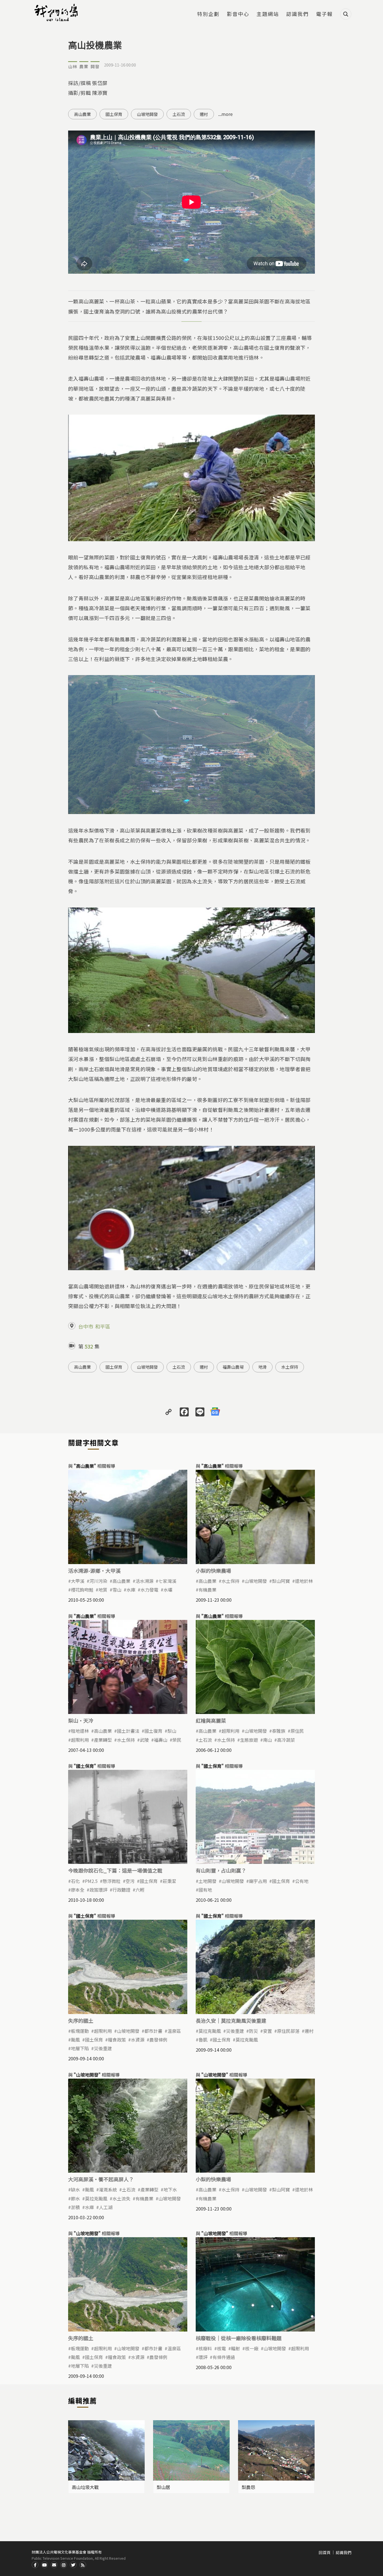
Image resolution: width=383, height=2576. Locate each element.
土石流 (179, 114)
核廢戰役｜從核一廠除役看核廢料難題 (239, 2338)
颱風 (75, 2040)
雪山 (117, 1590)
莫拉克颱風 (210, 2031)
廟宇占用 (258, 1881)
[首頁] (57, 13)
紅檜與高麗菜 (211, 1720)
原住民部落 (288, 2031)
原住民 (297, 1731)
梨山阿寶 (281, 1581)
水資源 (138, 2040)
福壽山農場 (233, 1367)
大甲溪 (78, 1581)
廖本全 (78, 1890)
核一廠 (252, 2348)
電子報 (324, 14)
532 (89, 1346)
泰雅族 (279, 1731)
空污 (130, 1881)
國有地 (205, 1890)
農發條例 (158, 2040)
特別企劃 (208, 14)
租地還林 (80, 1731)
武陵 (144, 1740)
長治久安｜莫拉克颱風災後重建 (231, 2020)
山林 (73, 66)
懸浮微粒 (112, 1881)
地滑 (262, 1367)
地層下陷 (80, 2048)
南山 (267, 1740)
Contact (54, 2565)
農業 (84, 66)
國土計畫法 (128, 1731)
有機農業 (207, 1590)
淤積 (75, 2207)
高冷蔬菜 (286, 1740)
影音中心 (238, 14)
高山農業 (82, 114)
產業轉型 (103, 1740)
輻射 (236, 2348)
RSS (83, 2565)
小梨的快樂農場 (213, 1571)
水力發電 (149, 1590)
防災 (253, 2031)
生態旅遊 (249, 1740)
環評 (203, 2357)
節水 (75, 2198)
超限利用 (80, 1740)
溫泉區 (174, 2031)
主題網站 (268, 14)
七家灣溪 (167, 1581)
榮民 (177, 1740)
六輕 (140, 1890)
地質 (103, 1590)
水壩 (168, 1590)
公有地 (302, 1881)
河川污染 (98, 1581)
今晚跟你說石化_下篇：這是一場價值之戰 (115, 1870)
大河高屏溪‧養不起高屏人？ (101, 2179)
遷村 (204, 114)
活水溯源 (144, 1581)
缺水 (75, 2189)
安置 (267, 2031)
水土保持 (290, 1367)
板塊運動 (80, 2031)
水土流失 (121, 2198)
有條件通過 (224, 2357)
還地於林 (304, 1581)
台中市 (86, 1326)
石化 (75, 1881)
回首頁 (325, 2552)
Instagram (64, 2565)
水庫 (131, 1590)
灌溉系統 (108, 2189)
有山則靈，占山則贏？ (221, 1870)
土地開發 (207, 1881)
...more (225, 114)
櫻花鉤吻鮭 (82, 1590)
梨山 (172, 1731)
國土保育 (114, 114)
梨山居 (163, 2487)
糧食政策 (117, 2040)
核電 (222, 2348)
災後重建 (103, 2048)
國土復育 (153, 1731)
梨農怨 (248, 2487)
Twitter (73, 2565)
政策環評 (98, 1890)
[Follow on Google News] (215, 1411)
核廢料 (205, 2348)
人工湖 (106, 2207)
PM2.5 (91, 1881)
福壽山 (161, 1740)
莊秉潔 (169, 1881)
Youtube (45, 2565)
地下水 (170, 2189)
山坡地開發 (147, 114)
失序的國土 (81, 2020)
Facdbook (35, 2565)
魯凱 (203, 2040)
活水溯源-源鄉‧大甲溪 (94, 1571)
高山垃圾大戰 (85, 2487)
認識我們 (297, 14)
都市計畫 (153, 2031)
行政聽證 (121, 1890)
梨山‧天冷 (81, 1720)
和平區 (103, 1326)
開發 (95, 66)
